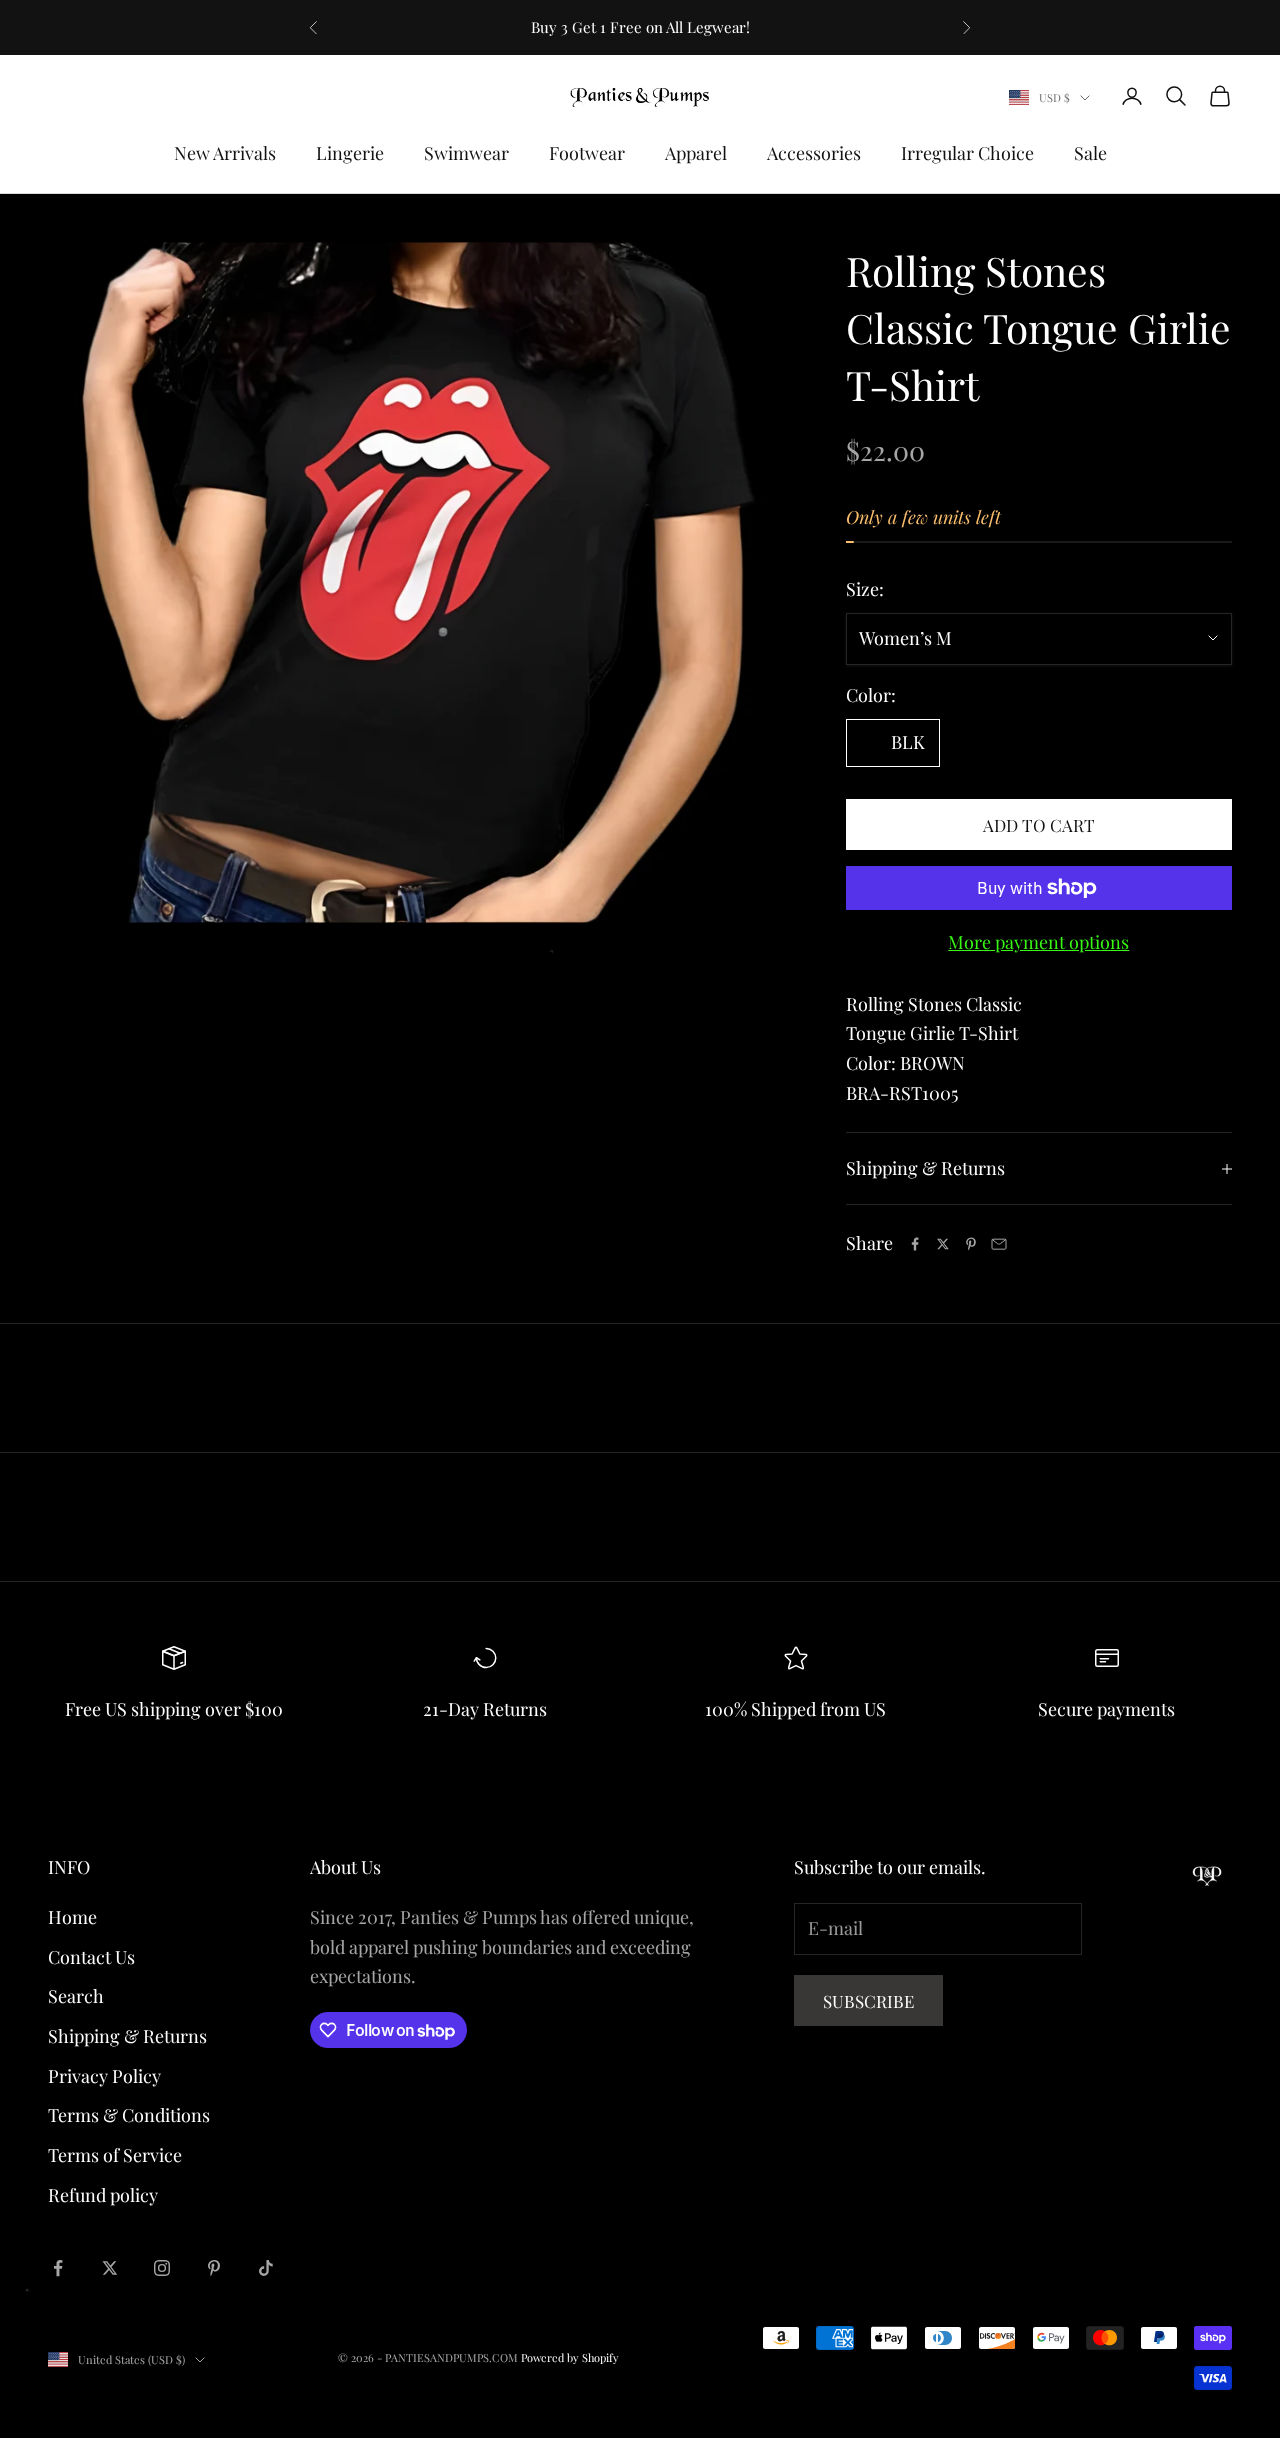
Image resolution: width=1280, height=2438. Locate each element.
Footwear (587, 153)
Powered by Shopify (570, 2357)
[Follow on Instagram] (162, 2268)
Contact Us (91, 1957)
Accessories (814, 153)
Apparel (696, 153)
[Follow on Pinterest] (214, 2268)
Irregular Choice (967, 153)
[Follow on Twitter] (110, 2268)
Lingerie (350, 153)
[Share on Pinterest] (971, 1244)
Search (76, 1996)
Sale (1090, 153)
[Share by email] (999, 1244)
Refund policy (103, 2195)
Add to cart (1039, 825)
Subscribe (868, 2001)
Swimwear (466, 153)
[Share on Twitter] (943, 1244)
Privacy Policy (104, 2076)
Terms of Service (115, 2155)
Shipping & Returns (127, 2036)
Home (72, 1917)
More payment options (1038, 942)
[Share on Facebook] (915, 1244)
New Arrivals (225, 153)
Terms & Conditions (129, 2115)
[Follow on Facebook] (58, 2268)
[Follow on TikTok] (266, 2268)
